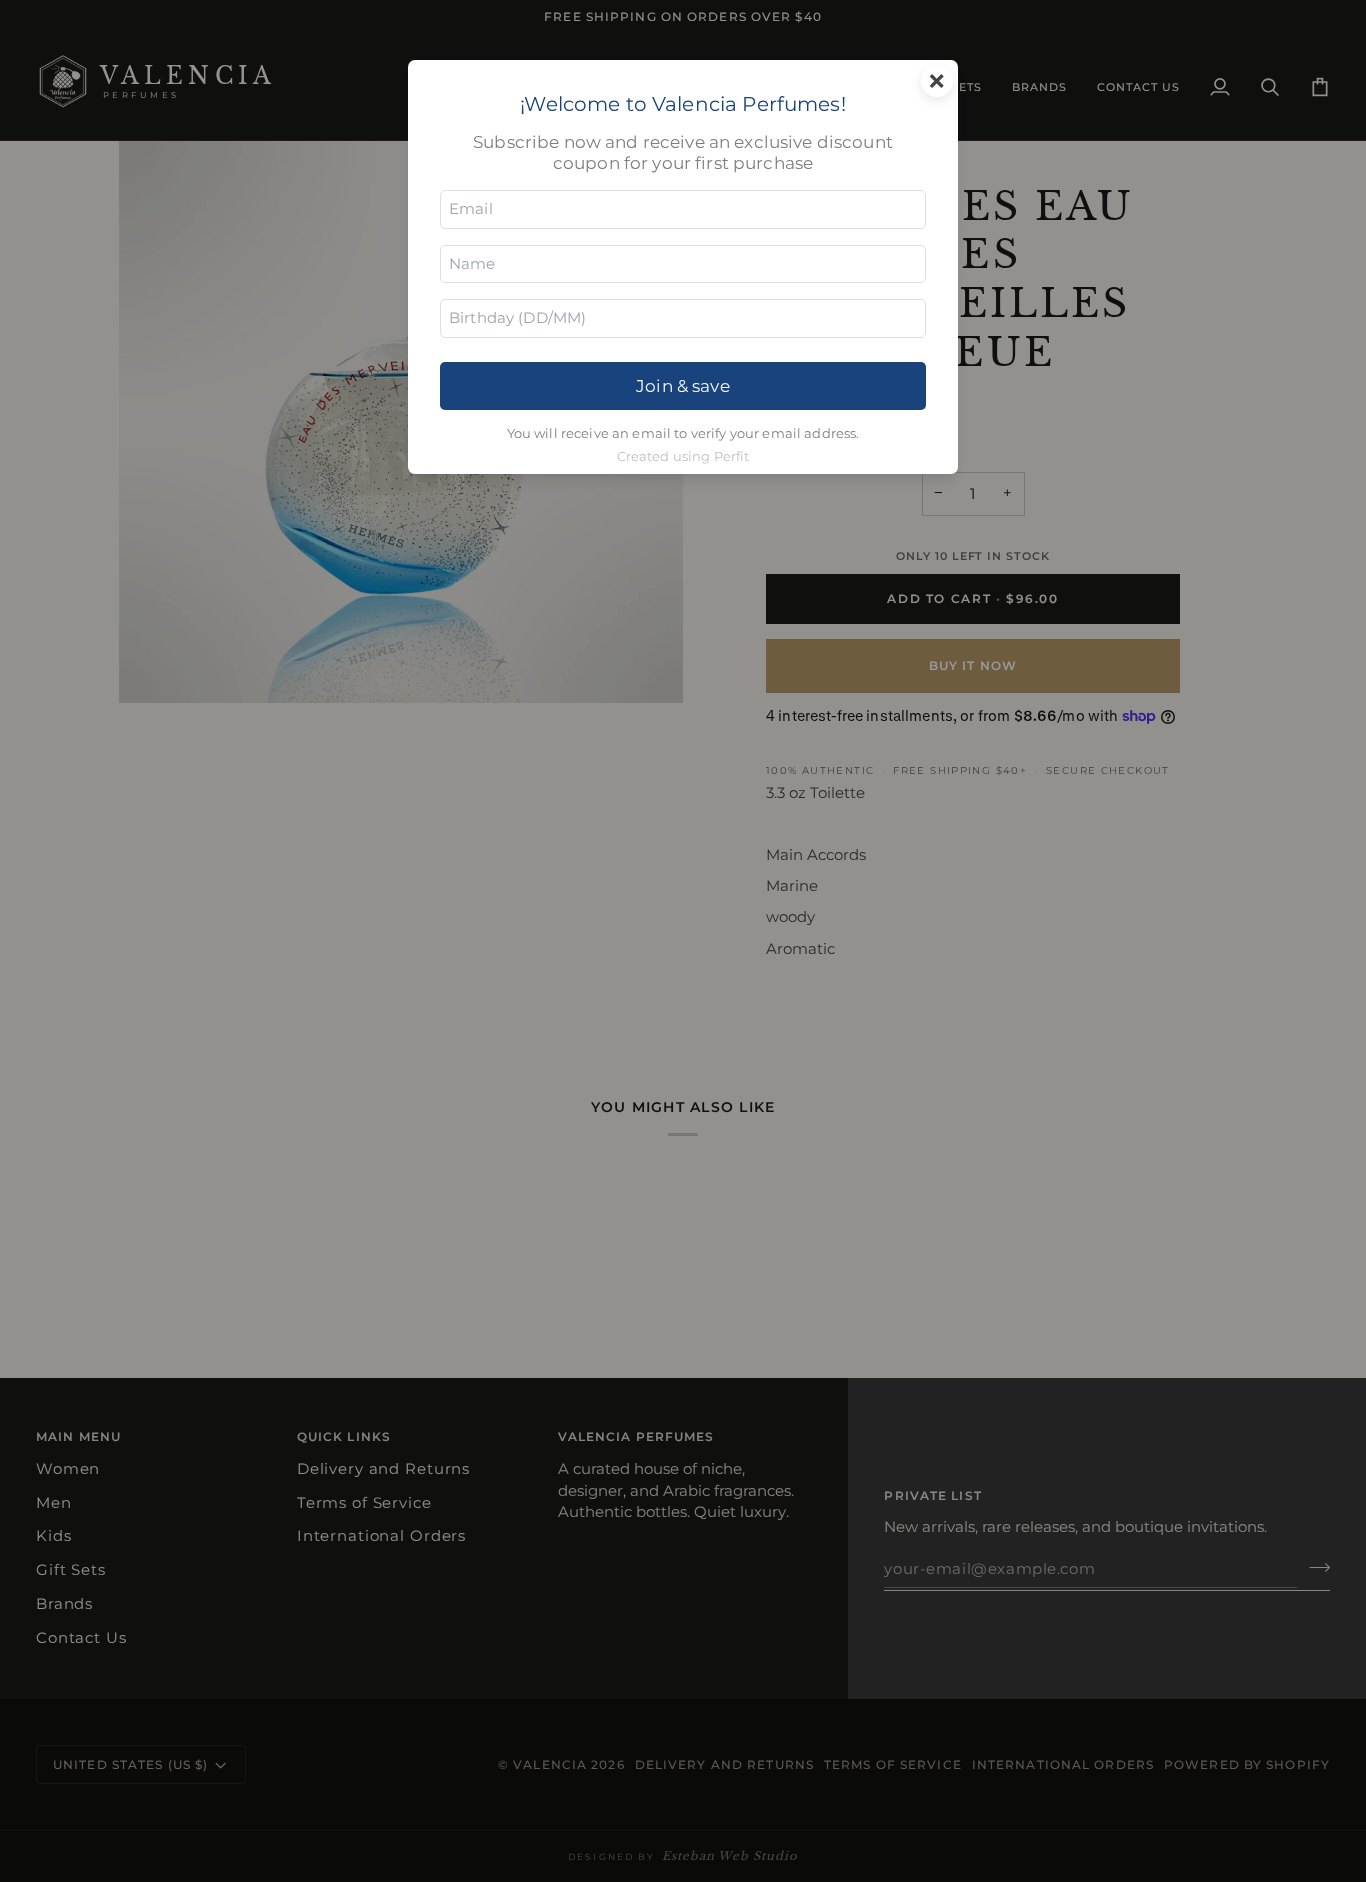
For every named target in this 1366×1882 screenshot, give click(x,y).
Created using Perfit (683, 456)
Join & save (683, 385)
